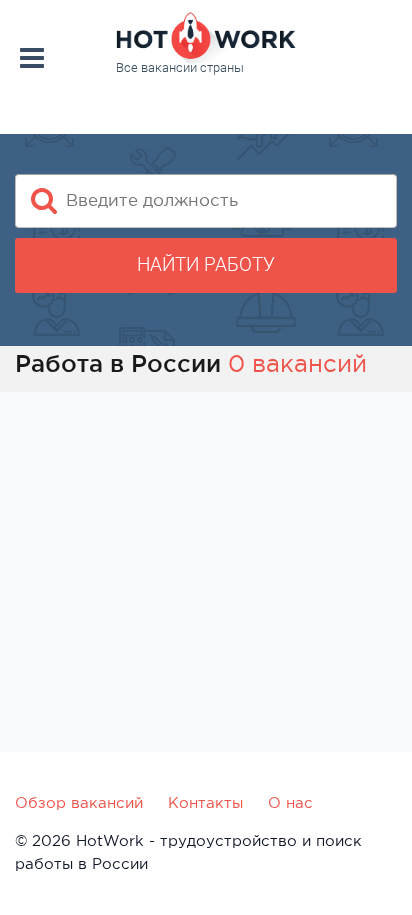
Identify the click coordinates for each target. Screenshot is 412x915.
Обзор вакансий (79, 802)
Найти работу (206, 264)
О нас (290, 802)
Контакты (205, 802)
